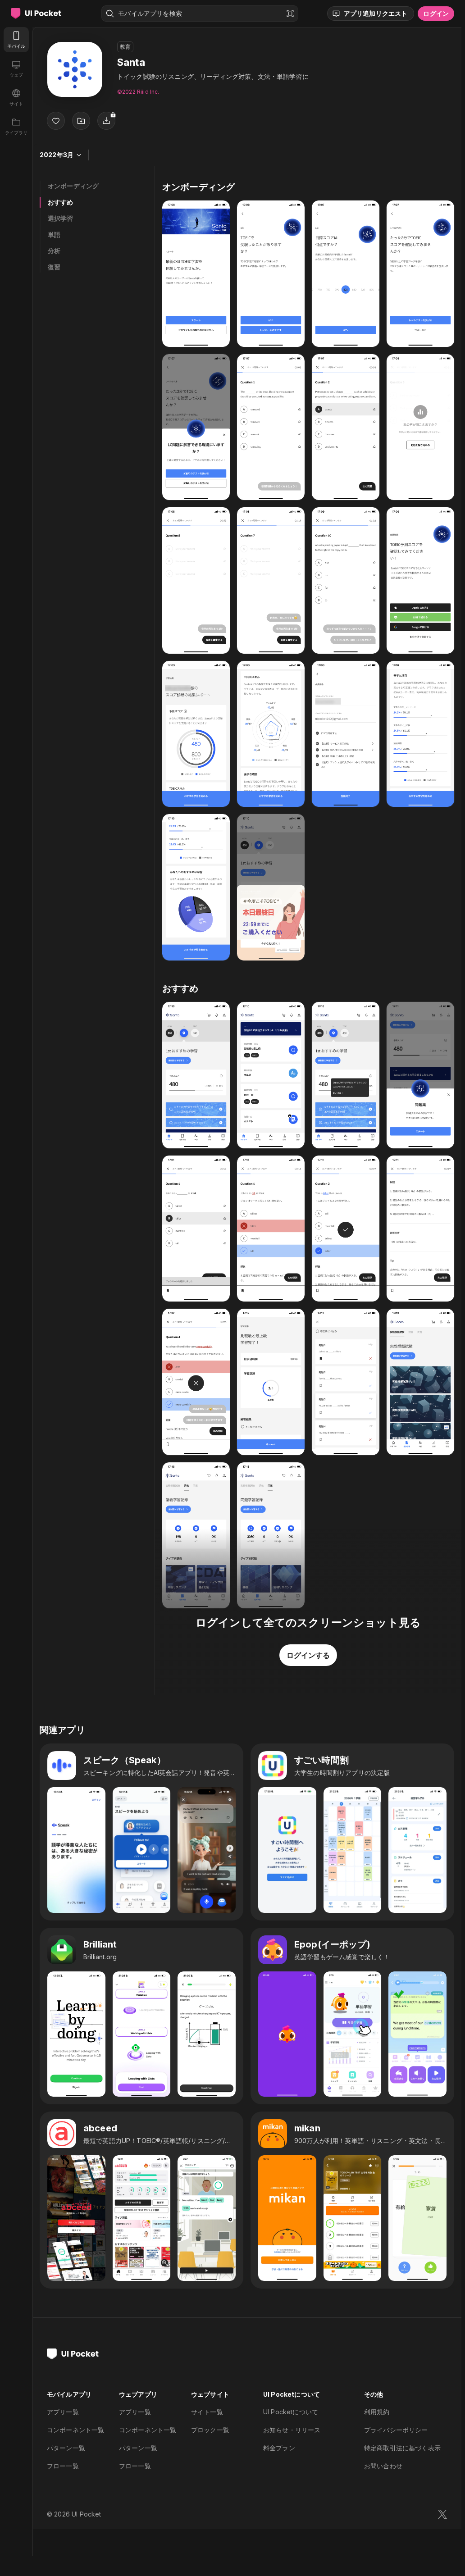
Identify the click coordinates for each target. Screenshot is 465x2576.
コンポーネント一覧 (75, 2430)
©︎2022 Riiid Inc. (138, 92)
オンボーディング (73, 186)
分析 (54, 251)
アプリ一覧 (63, 2412)
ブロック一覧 (210, 2430)
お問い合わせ (383, 2466)
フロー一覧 (63, 2466)
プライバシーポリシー (396, 2430)
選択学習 (61, 218)
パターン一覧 (66, 2448)
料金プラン (279, 2448)
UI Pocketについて (291, 2412)
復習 (54, 267)
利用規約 (377, 2412)
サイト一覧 (207, 2412)
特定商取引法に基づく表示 (402, 2448)
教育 (125, 47)
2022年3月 (57, 155)
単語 (54, 234)
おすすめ (61, 202)
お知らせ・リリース (292, 2430)
